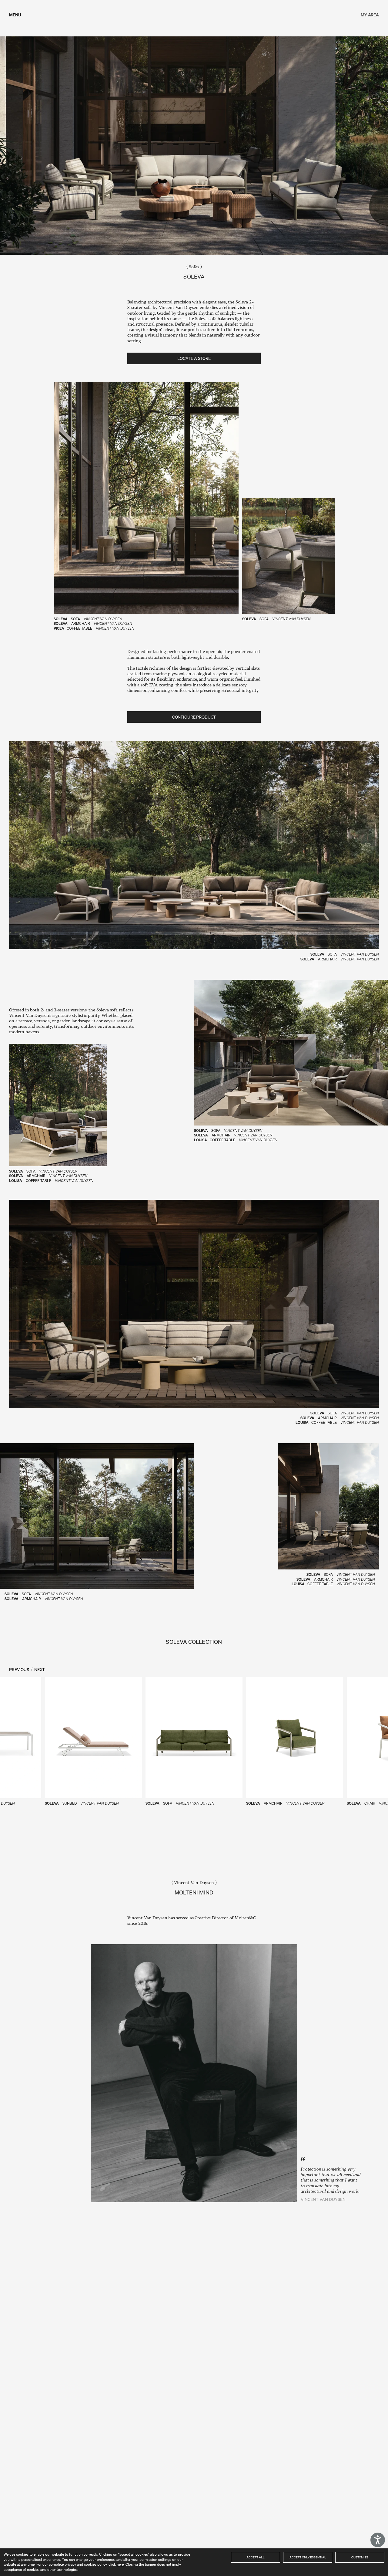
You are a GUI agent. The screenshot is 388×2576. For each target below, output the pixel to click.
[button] (194, 1742)
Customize (360, 2557)
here (120, 2564)
